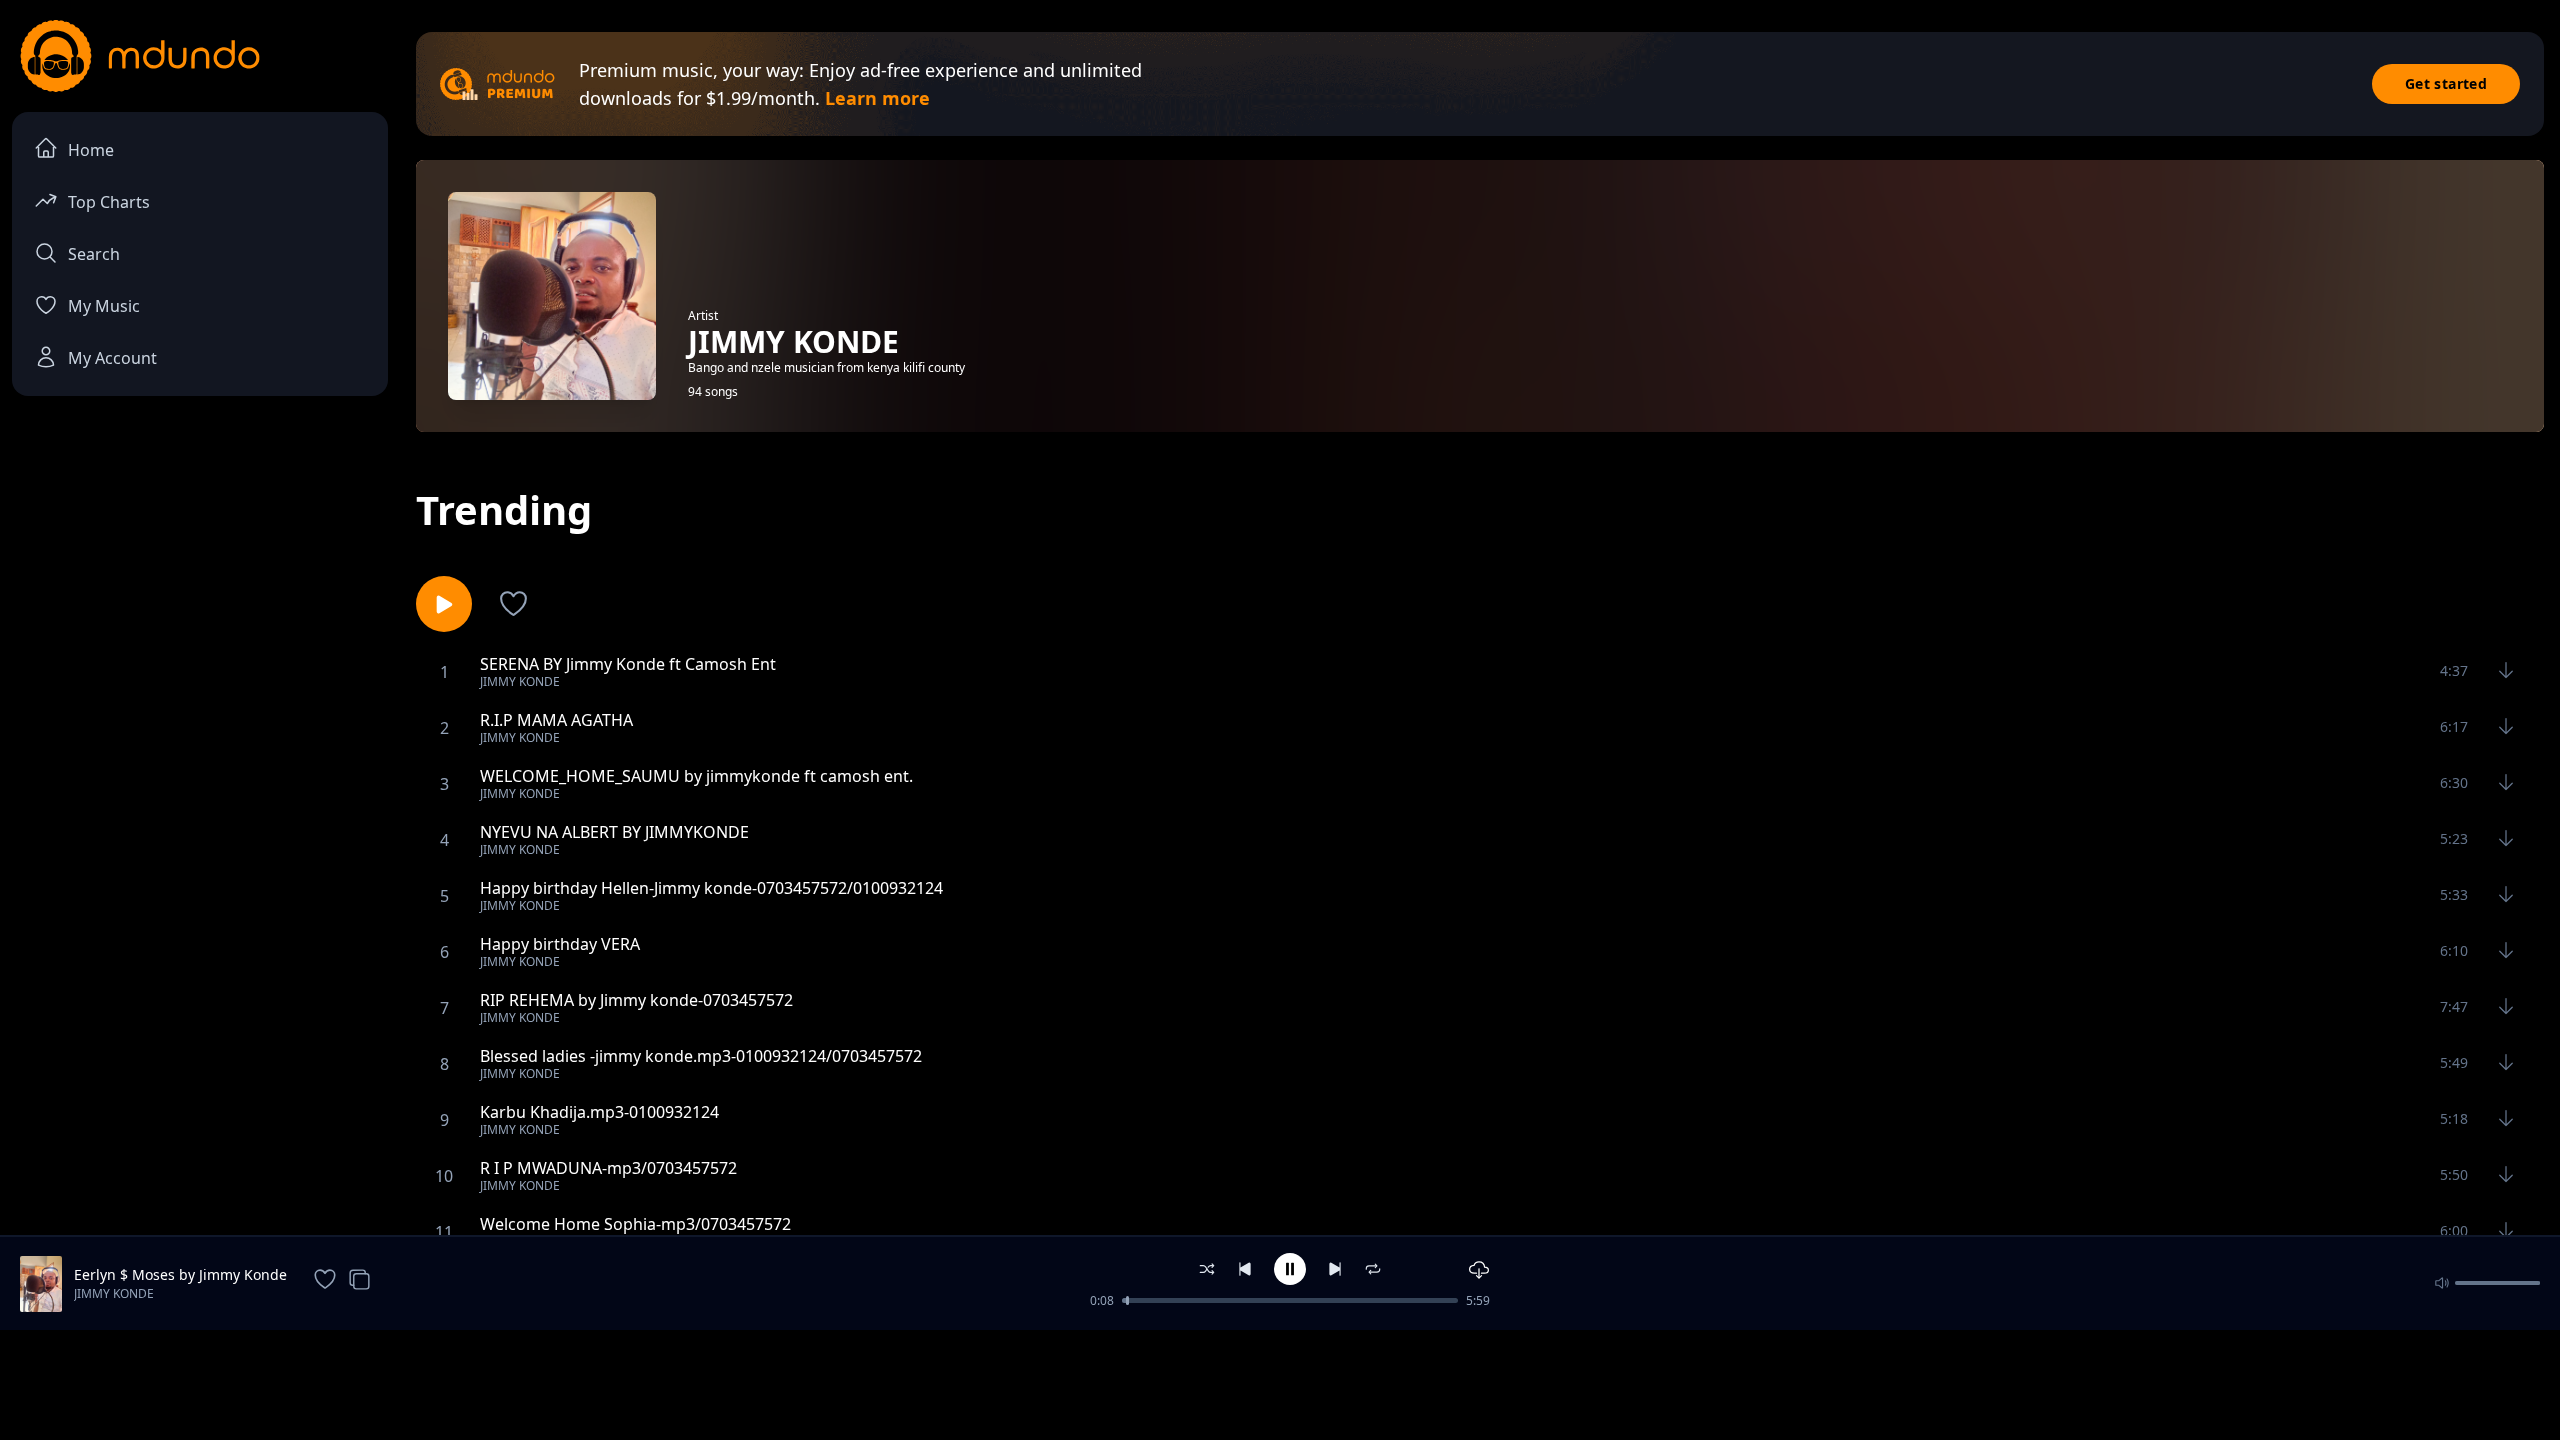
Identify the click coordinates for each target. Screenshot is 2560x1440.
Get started (2446, 83)
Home (91, 150)
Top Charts (109, 202)
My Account (112, 358)
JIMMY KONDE (114, 1293)
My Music (104, 306)
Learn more (877, 98)
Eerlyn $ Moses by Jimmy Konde (180, 1274)
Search (94, 254)
